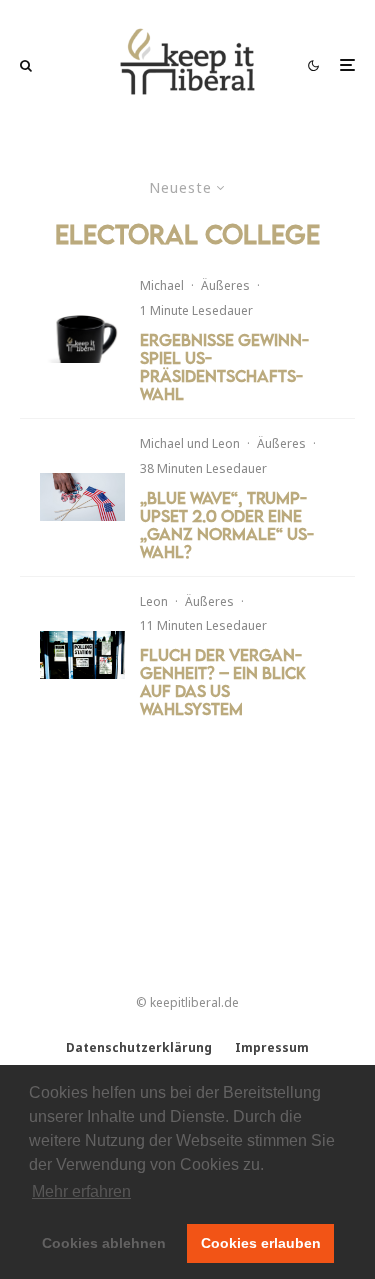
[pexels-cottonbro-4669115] (82, 497)
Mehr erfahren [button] (81, 1191)
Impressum (272, 1047)
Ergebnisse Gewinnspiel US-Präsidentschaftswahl (224, 367)
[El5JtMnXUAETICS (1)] (82, 339)
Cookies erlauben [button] (261, 1243)
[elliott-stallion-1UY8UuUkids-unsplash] (82, 655)
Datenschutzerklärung (139, 1047)
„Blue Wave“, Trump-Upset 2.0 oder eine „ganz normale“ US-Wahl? (227, 525)
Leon (226, 443)
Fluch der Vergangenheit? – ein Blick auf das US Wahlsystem (223, 682)
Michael (162, 285)
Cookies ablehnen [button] (104, 1243)
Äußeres (225, 285)
